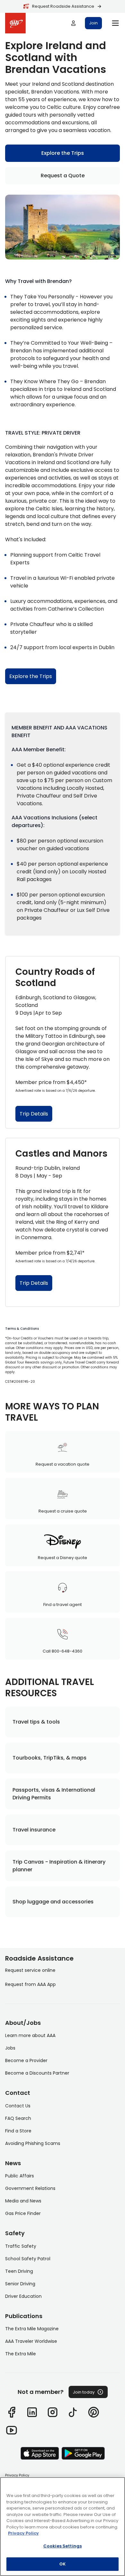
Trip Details (34, 1114)
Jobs (10, 2048)
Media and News (23, 2201)
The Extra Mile (21, 2354)
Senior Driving (20, 2284)
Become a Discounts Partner (37, 2073)
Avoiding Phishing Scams (33, 2143)
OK (63, 2564)
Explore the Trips (63, 153)
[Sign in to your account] (73, 23)
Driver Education (23, 2296)
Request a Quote (63, 176)
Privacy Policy (17, 2475)
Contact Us (18, 2106)
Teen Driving (19, 2271)
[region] (63, 2527)
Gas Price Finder (23, 2213)
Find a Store (18, 2131)
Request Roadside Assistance (63, 6)
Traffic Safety (21, 2246)
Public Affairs (20, 2176)
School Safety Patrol (28, 2259)
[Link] (12, 2412)
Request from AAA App (30, 1984)
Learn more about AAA (30, 2035)
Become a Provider (26, 2060)
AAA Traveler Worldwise (31, 2341)
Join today (84, 2392)
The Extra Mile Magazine (32, 2329)
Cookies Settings (63, 2546)
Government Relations (30, 2188)
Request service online (30, 1970)
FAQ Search (18, 2118)
